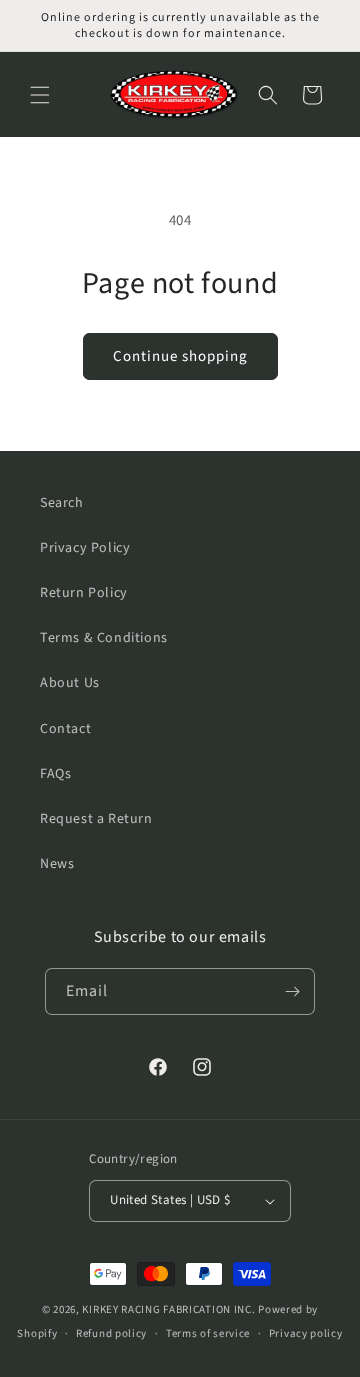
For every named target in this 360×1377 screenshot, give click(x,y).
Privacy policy (306, 1333)
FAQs (55, 774)
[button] (40, 95)
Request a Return (96, 819)
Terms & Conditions (104, 638)
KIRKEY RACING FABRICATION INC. (168, 1309)
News (57, 864)
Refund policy (111, 1333)
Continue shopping (180, 356)
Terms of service (208, 1333)
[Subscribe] (292, 991)
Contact (65, 729)
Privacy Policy (85, 548)
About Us (70, 683)
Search (62, 503)
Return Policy (84, 593)
